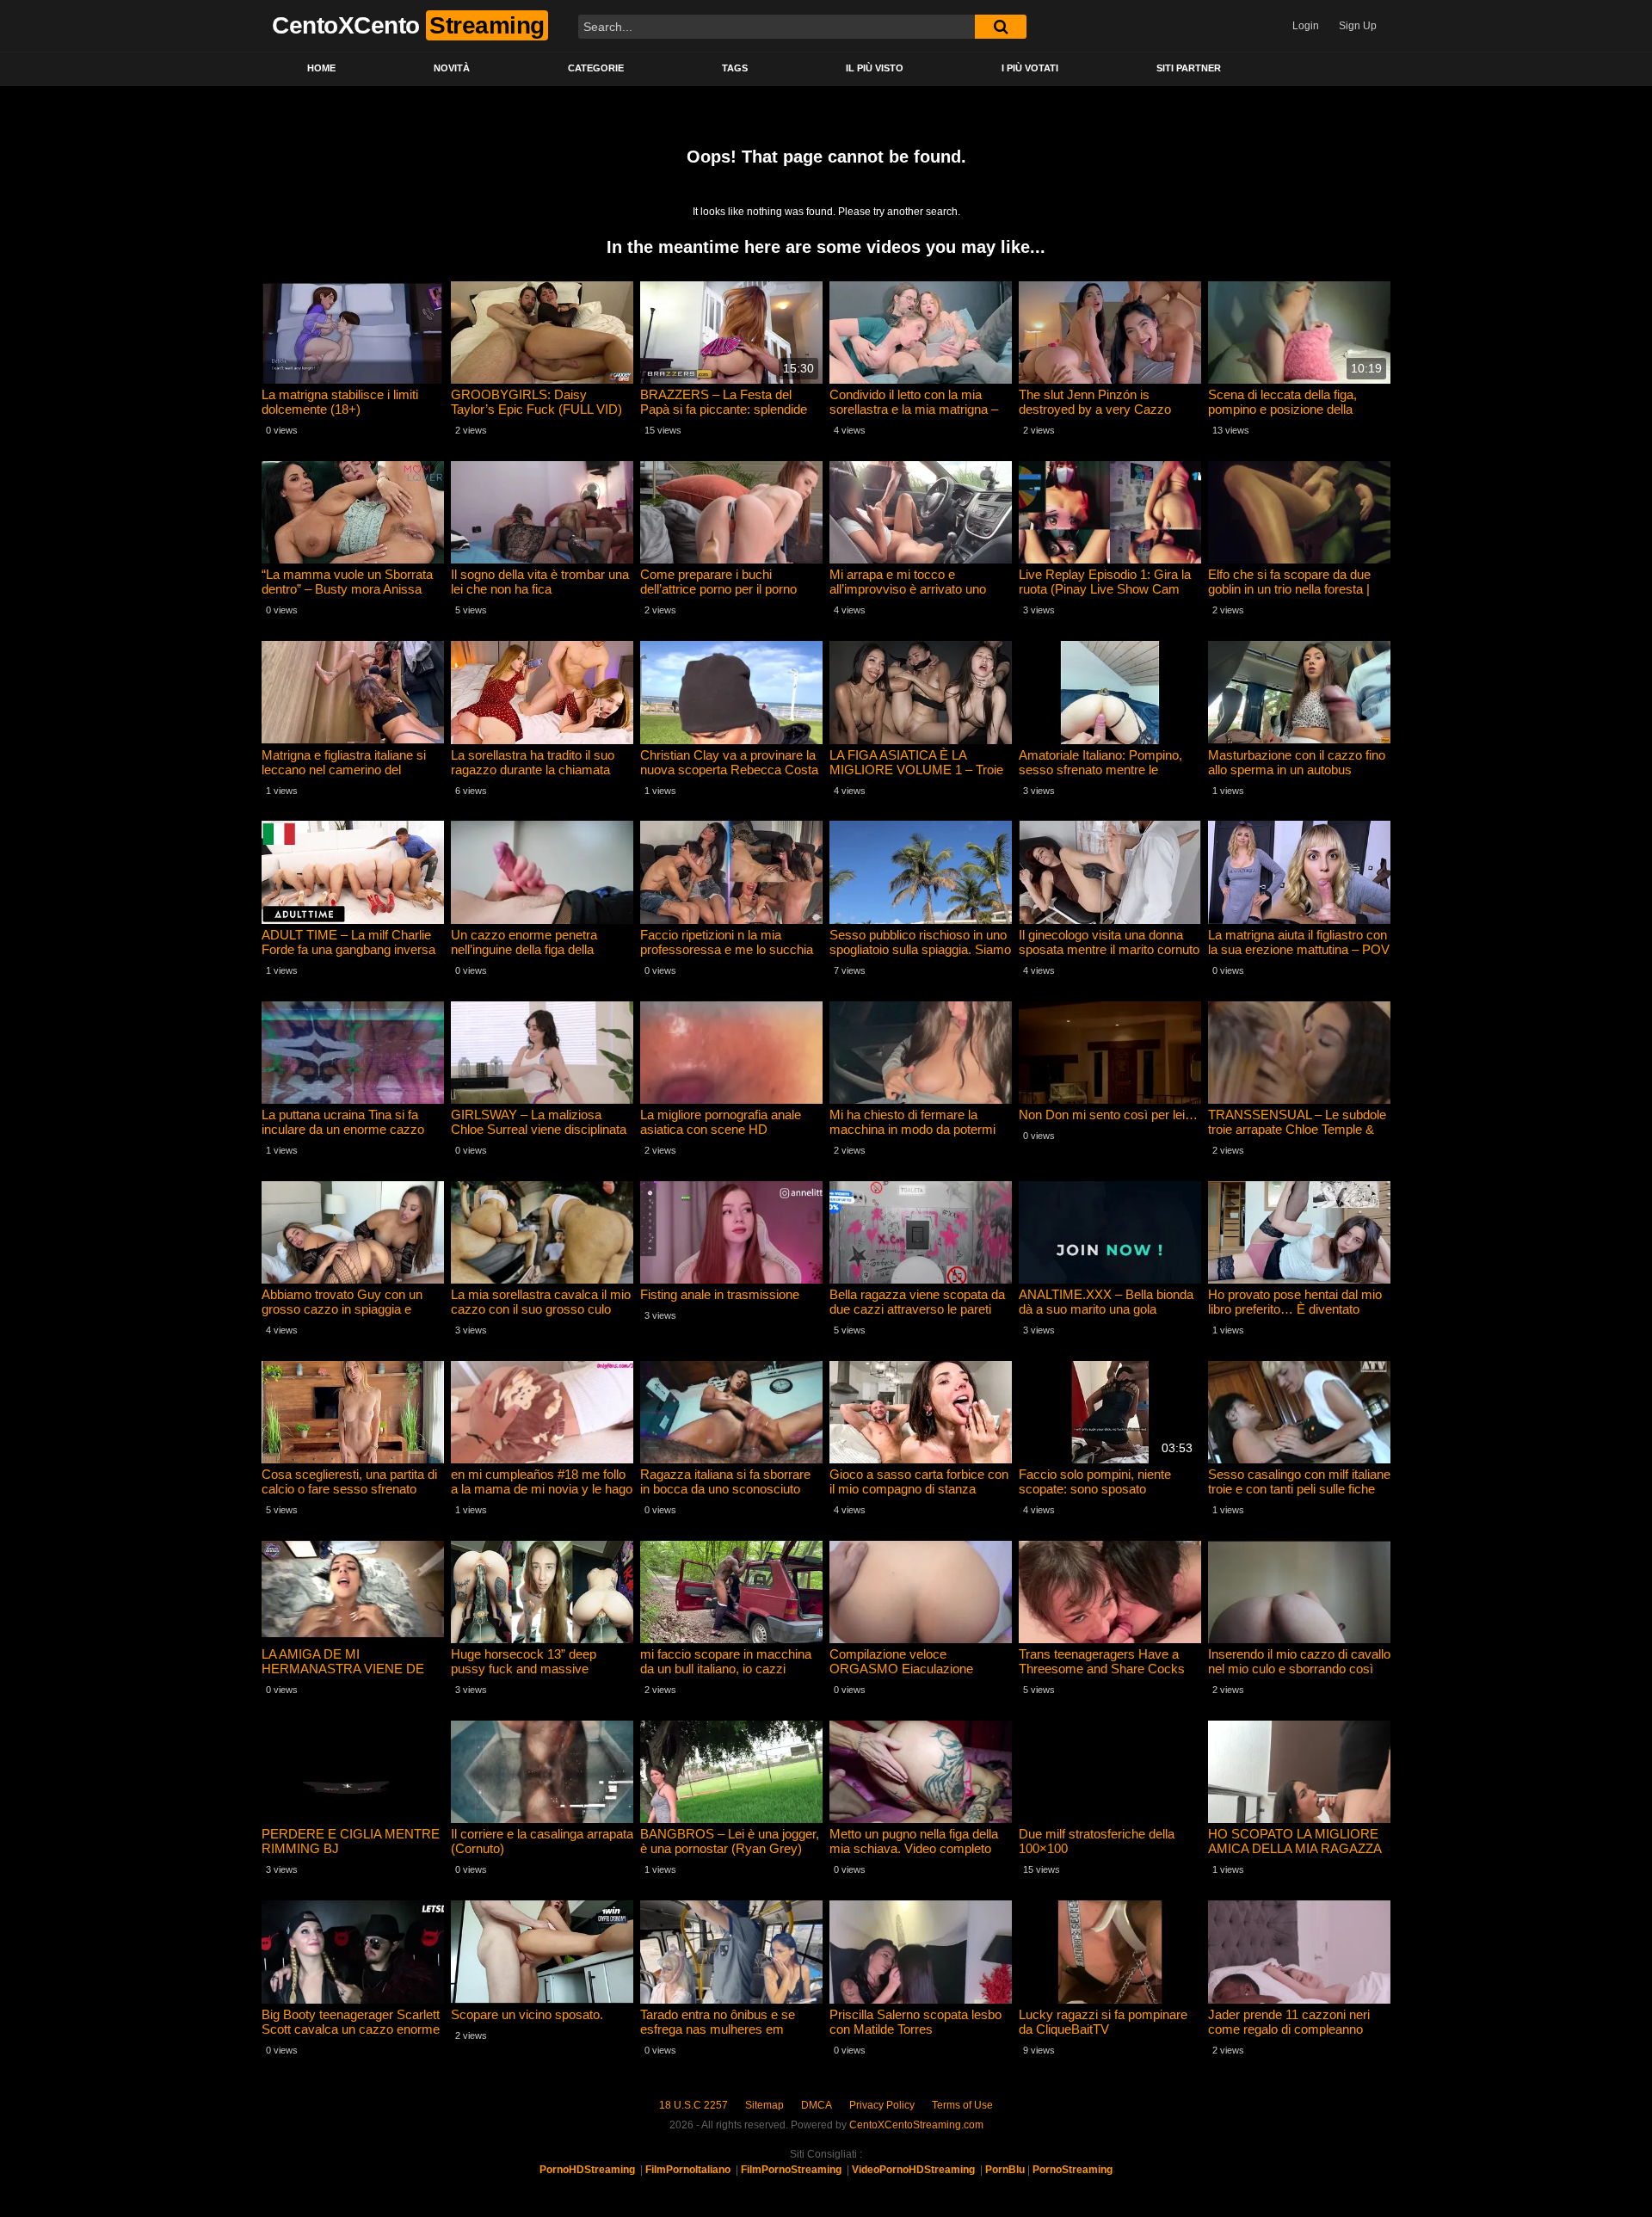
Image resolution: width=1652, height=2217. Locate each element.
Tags (735, 68)
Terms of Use (962, 2105)
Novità (452, 68)
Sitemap (764, 2105)
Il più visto (875, 68)
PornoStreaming (1073, 2170)
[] (1001, 27)
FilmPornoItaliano (688, 2170)
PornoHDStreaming (587, 2170)
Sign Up (1358, 26)
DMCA (817, 2105)
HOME (321, 68)
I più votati (1030, 68)
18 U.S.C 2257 (693, 2105)
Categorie (596, 68)
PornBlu (1005, 2170)
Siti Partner (1189, 68)
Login (1306, 26)
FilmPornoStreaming (791, 2170)
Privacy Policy (882, 2105)
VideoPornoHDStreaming (913, 2170)
